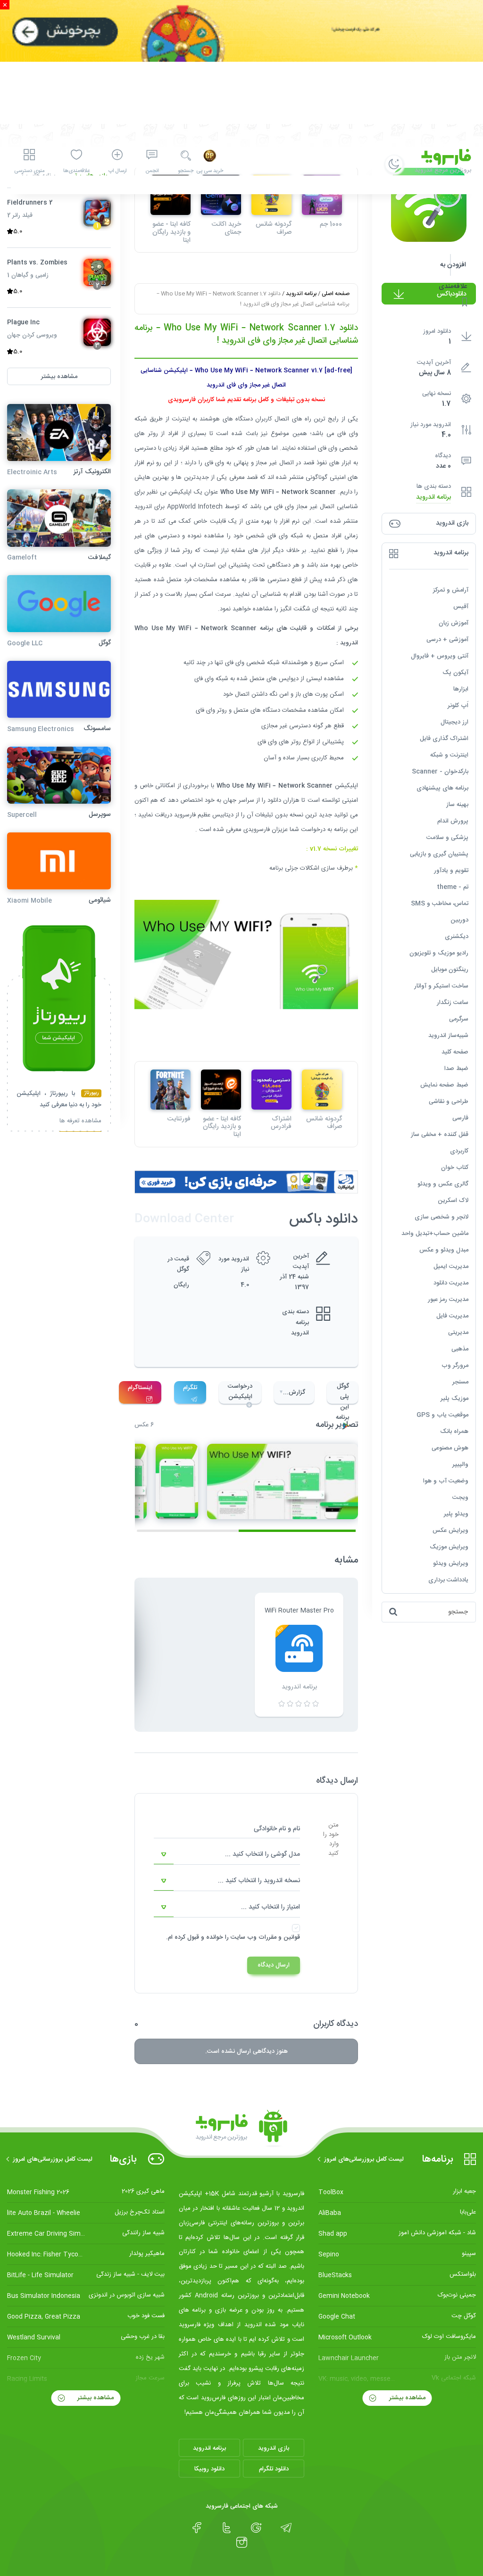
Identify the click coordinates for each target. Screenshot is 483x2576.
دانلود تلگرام (274, 2469)
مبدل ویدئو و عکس (444, 1250)
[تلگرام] (286, 2528)
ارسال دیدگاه (274, 1965)
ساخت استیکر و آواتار (441, 986)
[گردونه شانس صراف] (322, 1090)
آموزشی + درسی (447, 640)
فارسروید (185, 815)
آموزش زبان (454, 623)
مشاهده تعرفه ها (80, 1122)
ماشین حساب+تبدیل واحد (435, 1234)
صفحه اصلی (336, 294)
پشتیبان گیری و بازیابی (439, 854)
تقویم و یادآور (451, 871)
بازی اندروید (274, 2448)
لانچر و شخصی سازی (441, 1217)
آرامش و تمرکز (451, 590)
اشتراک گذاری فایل (444, 739)
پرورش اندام (453, 821)
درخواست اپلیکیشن (240, 1391)
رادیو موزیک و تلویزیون (439, 953)
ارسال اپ (117, 171)
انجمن (152, 171)
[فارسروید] (241, 2129)
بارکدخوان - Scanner (440, 772)
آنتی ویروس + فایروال (440, 656)
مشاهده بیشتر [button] (59, 377)
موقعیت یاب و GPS (442, 1415)
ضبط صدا (456, 1069)
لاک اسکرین (453, 1201)
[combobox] (227, 1855)
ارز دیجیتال (454, 722)
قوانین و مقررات (279, 1937)
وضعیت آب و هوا (446, 1481)
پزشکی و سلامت (447, 838)
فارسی (460, 1118)
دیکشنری (457, 937)
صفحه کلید (455, 1052)
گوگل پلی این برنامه (342, 1392)
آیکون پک (455, 673)
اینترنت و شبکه (449, 755)
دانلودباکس (452, 294)
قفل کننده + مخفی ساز (440, 1135)
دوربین (459, 920)
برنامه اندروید (433, 498)
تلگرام (190, 1388)
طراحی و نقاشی (449, 1102)
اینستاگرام (140, 1388)
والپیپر (460, 1465)
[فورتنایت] (171, 1090)
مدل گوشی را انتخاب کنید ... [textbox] (262, 1854)
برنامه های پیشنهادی (442, 788)
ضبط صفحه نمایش (444, 1085)
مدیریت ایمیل (451, 1267)
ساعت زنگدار (453, 1003)
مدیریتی (458, 1333)
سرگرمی (459, 1019)
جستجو (186, 171)
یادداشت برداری (448, 1580)
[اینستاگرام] (242, 2543)
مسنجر (460, 1382)
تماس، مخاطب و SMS (440, 904)
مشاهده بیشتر (406, 2398)
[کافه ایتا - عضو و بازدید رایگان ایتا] (221, 1090)
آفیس (461, 607)
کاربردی (459, 1151)
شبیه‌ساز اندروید (448, 1036)
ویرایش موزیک (449, 1547)
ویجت (460, 1498)
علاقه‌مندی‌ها (76, 171)
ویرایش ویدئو (451, 1564)
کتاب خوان (455, 1168)
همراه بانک (454, 1432)
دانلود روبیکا (209, 2469)
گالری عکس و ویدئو (443, 1184)
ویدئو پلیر (456, 1514)
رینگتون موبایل (450, 970)
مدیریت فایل (452, 1316)
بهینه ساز (457, 805)
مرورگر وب (455, 1366)
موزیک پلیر (454, 1399)
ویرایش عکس (450, 1531)
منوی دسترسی (29, 171)
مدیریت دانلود (451, 1283)
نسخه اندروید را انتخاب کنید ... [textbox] (259, 1881)
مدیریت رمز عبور (448, 1300)
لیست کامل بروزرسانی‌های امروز (364, 2159)
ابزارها (461, 689)
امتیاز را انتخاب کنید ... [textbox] (271, 1907)
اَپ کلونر (458, 706)
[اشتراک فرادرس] (271, 1090)
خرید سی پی (210, 171)
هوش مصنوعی (450, 1448)
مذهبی (460, 1349)
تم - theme (453, 887)
